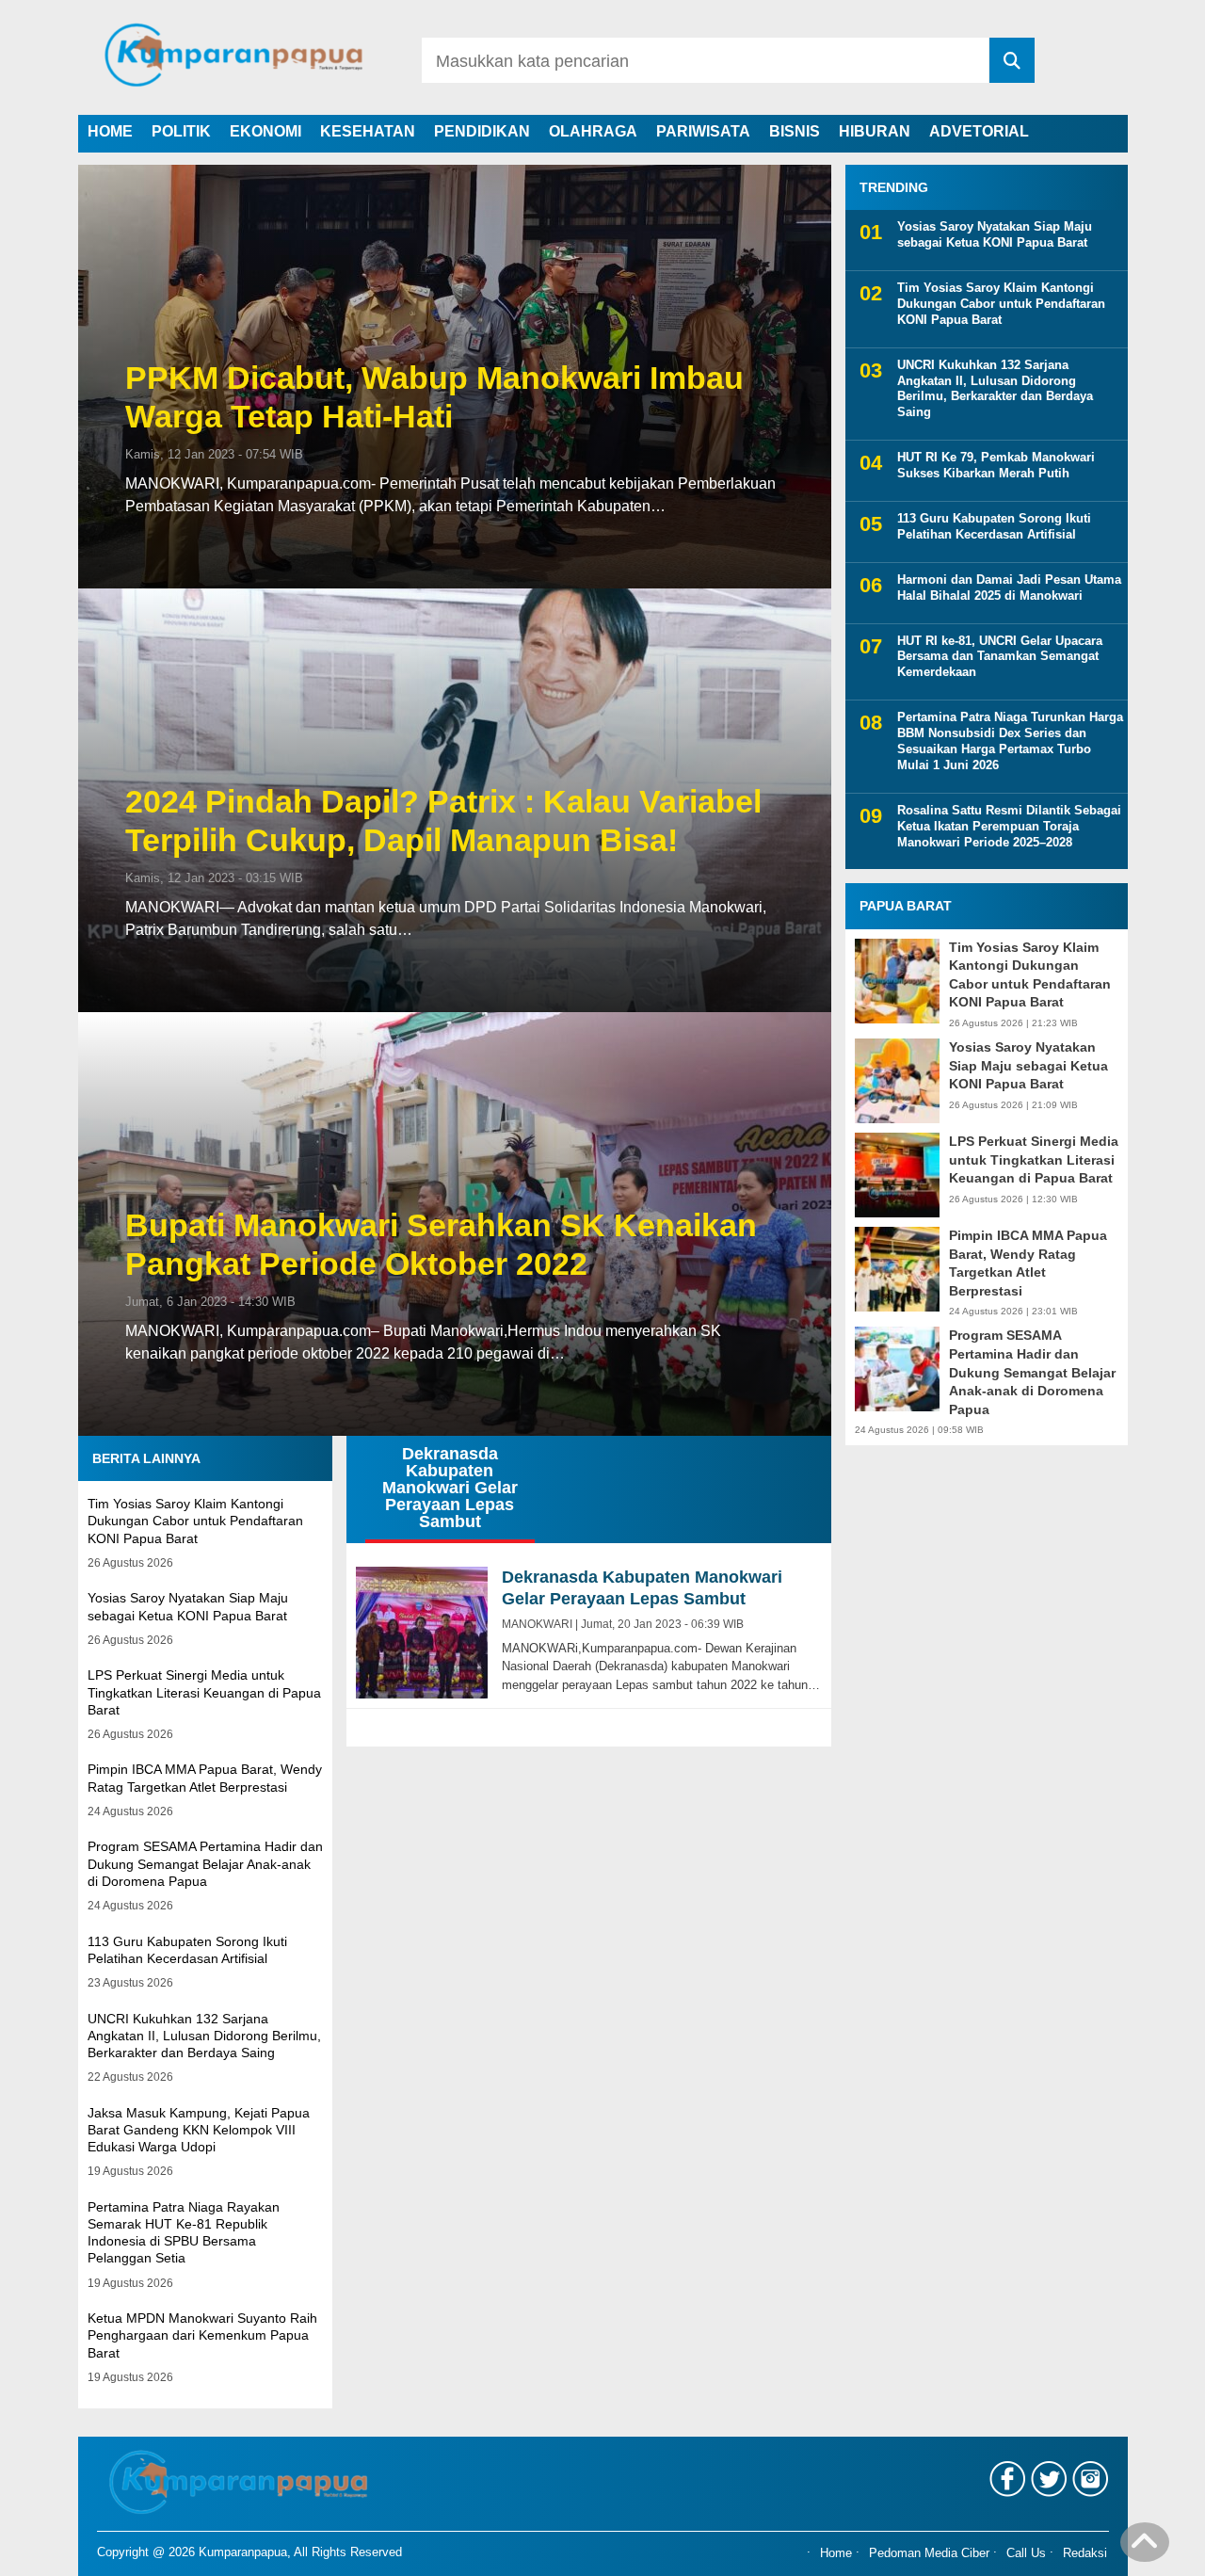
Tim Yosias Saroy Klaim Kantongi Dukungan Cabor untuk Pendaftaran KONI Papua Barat (195, 1521)
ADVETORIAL (979, 131)
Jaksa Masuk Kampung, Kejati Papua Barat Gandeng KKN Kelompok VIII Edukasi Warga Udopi (199, 2130)
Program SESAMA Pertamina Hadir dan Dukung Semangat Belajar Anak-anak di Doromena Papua (205, 1863)
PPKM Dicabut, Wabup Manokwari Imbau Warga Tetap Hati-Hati (434, 397)
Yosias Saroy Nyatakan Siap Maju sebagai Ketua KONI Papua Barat (995, 234)
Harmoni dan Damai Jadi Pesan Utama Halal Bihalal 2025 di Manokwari (1009, 588)
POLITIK (181, 131)
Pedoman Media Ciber (929, 2554)
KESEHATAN (368, 131)
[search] (1012, 60)
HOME (110, 131)
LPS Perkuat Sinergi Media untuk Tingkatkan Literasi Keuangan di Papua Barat (204, 1692)
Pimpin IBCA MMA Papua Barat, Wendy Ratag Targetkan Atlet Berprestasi (1028, 1263)
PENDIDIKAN (482, 131)
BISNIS (795, 131)
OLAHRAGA (593, 131)
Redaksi (1085, 2554)
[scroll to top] (1145, 2549)
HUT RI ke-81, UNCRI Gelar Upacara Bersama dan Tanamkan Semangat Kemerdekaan (1000, 657)
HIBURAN (875, 131)
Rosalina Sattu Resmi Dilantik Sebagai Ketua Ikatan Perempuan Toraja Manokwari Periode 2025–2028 (1009, 826)
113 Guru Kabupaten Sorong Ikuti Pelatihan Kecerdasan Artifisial (994, 526)
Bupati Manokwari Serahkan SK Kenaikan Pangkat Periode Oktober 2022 (441, 1244)
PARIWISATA (703, 131)
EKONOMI (265, 131)
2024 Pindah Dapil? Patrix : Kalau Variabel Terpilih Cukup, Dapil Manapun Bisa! (443, 821)
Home (836, 2554)
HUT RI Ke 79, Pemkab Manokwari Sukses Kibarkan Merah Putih (996, 465)
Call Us (1026, 2554)
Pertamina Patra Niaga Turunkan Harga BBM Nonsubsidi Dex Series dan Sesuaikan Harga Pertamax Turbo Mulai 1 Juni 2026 (1010, 741)
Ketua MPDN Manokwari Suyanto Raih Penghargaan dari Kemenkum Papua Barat (202, 2335)
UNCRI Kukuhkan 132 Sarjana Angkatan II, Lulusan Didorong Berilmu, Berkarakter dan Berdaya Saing (204, 2036)
